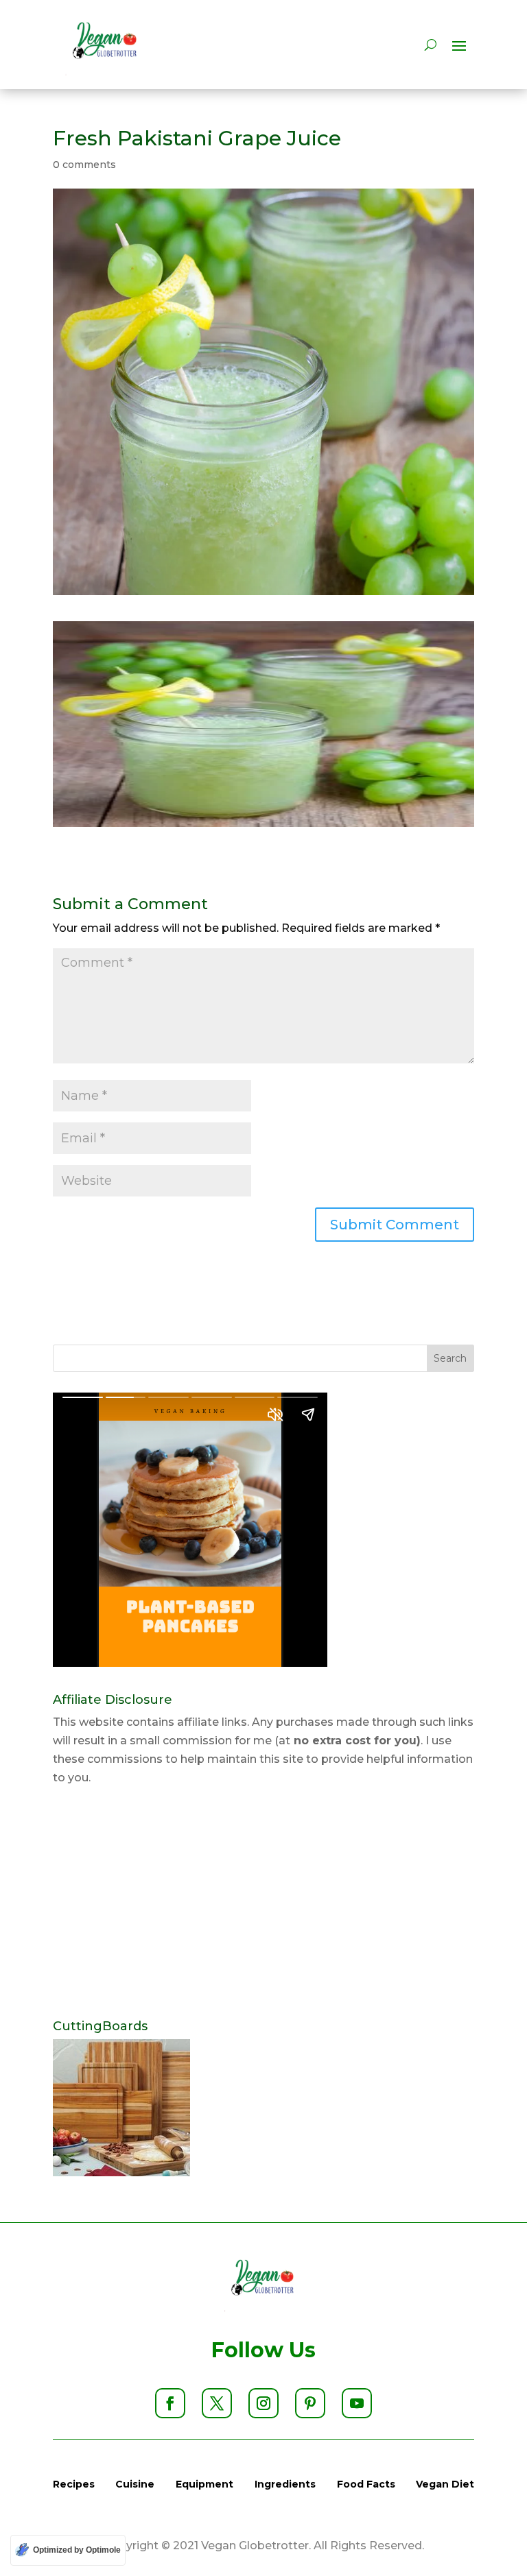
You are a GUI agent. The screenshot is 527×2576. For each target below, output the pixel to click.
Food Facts (366, 2484)
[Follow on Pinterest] (310, 2403)
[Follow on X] (217, 2403)
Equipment (204, 2484)
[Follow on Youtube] (357, 2403)
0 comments (84, 165)
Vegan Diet (445, 2484)
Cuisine (135, 2484)
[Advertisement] (263, 1903)
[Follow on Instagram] (263, 2403)
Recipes (74, 2484)
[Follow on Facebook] (170, 2403)
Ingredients (285, 2484)
